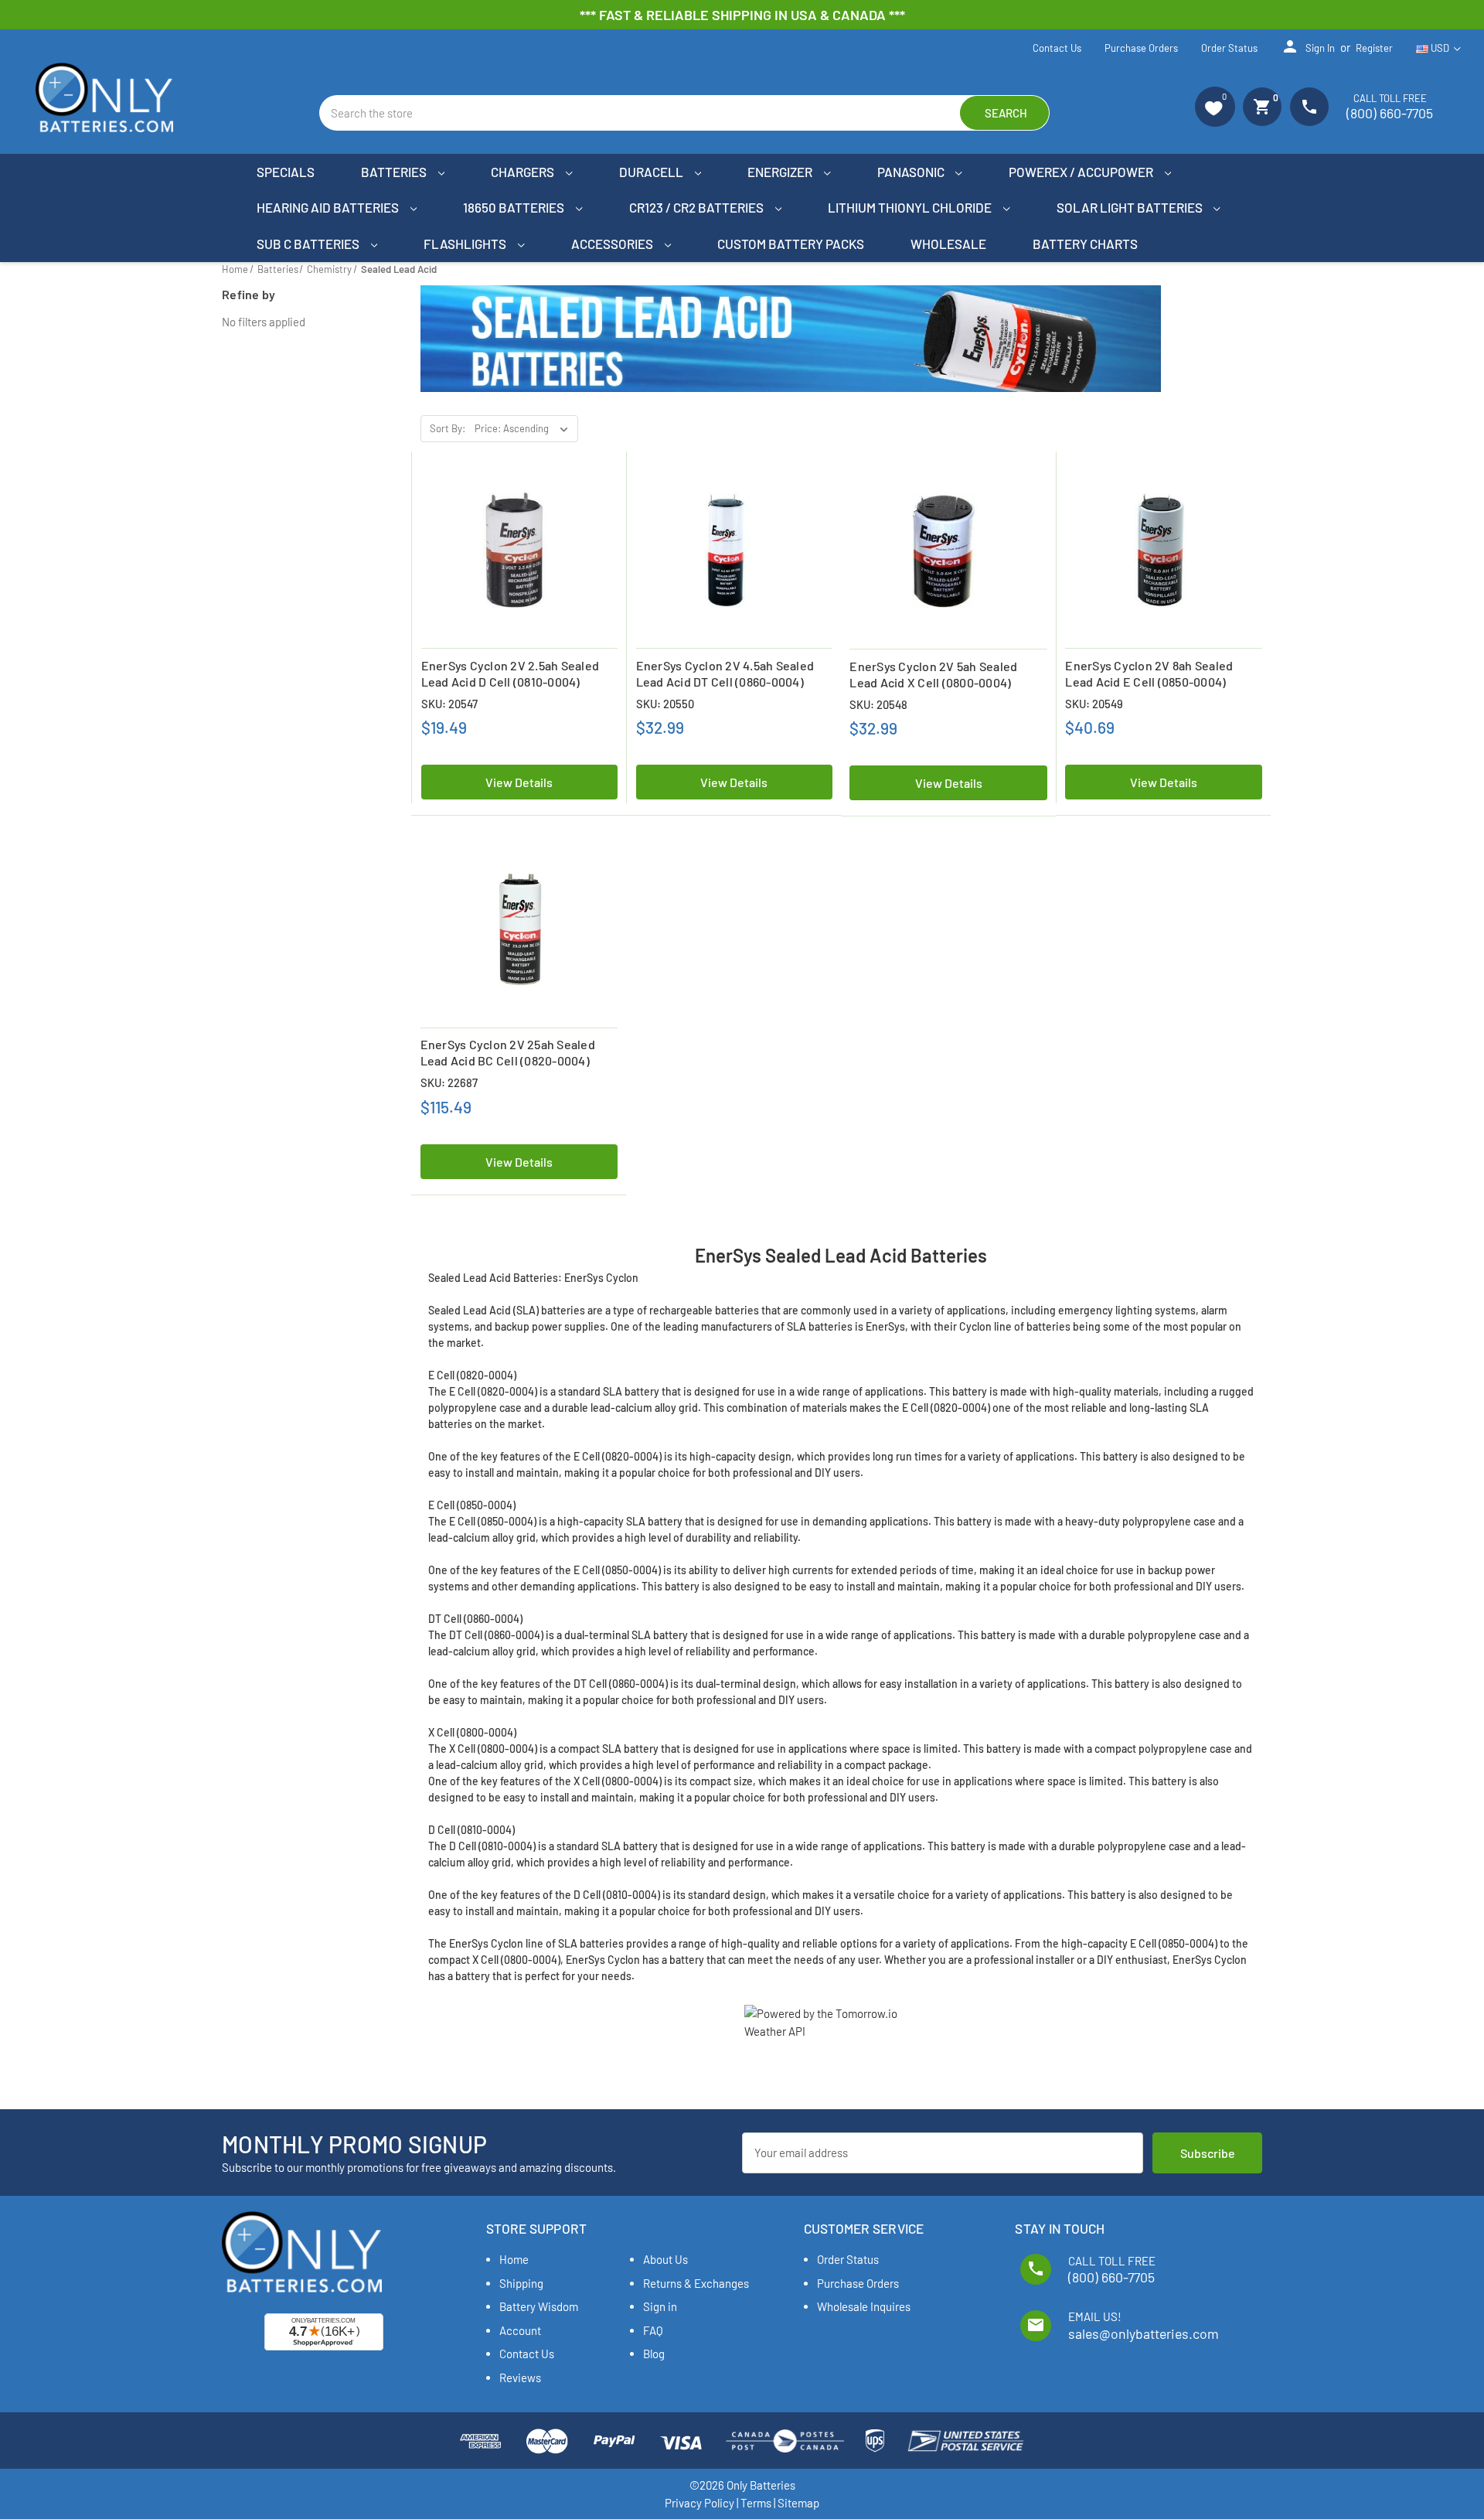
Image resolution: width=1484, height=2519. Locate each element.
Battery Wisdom (539, 2306)
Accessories (613, 244)
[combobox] (684, 113)
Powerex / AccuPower (1082, 172)
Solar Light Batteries (1131, 207)
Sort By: (448, 428)
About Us (665, 2259)
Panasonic (912, 172)
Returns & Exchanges (696, 2283)
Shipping (521, 2283)
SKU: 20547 (449, 704)
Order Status (1229, 48)
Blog (654, 2354)
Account (520, 2330)
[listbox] (525, 429)
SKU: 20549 (1094, 704)
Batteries (395, 172)
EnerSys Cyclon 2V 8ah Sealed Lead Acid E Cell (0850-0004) (1149, 673)
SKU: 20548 (878, 704)
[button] (1215, 107)
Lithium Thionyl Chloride (911, 207)
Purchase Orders (1141, 48)
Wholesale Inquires (864, 2306)
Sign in (1308, 46)
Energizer (781, 172)
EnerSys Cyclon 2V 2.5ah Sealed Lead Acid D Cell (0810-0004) (511, 673)
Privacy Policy (699, 2503)
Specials (286, 172)
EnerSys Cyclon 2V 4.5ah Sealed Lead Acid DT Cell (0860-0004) (725, 673)
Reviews (520, 2378)
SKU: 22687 (449, 1082)
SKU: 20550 (665, 704)
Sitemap (798, 2503)
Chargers (524, 172)
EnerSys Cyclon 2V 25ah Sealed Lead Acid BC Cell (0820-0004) (508, 1052)
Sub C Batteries (309, 244)
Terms (756, 2503)
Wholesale (948, 244)
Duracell (652, 172)
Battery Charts (1085, 244)
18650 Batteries (515, 207)
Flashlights (466, 244)
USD (1440, 48)
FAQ (653, 2330)
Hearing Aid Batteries (329, 207)
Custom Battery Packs (791, 244)
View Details (519, 782)
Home (514, 2259)
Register (1374, 48)
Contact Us (1057, 48)
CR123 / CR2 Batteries (698, 207)
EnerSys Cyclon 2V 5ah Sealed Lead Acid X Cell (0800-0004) (933, 674)
